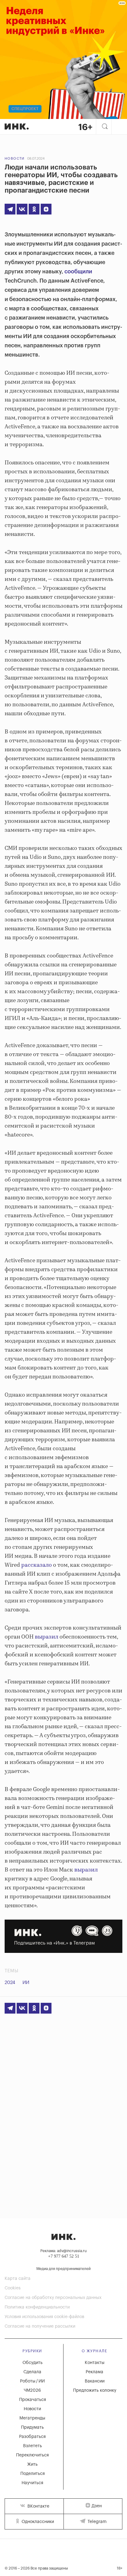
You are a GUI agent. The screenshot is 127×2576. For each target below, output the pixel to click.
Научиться (32, 2483)
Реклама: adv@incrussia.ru (63, 2251)
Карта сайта (18, 2279)
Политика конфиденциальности (37, 2307)
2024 (10, 1983)
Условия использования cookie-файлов (44, 2317)
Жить (32, 2464)
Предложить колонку (95, 2390)
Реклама (94, 2372)
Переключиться (32, 2455)
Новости (15, 159)
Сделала (32, 2372)
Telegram (96, 2522)
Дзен (97, 2506)
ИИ (26, 1983)
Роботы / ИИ (32, 2381)
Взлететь (33, 2446)
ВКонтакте (38, 2506)
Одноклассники (37, 2522)
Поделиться (33, 2474)
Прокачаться (33, 2400)
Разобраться (32, 2437)
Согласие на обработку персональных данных (53, 2298)
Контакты (95, 2363)
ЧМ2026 (32, 2390)
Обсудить (33, 2363)
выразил (47, 1637)
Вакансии (95, 2381)
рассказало (37, 1565)
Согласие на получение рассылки (40, 2326)
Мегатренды (32, 2418)
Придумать (32, 2427)
